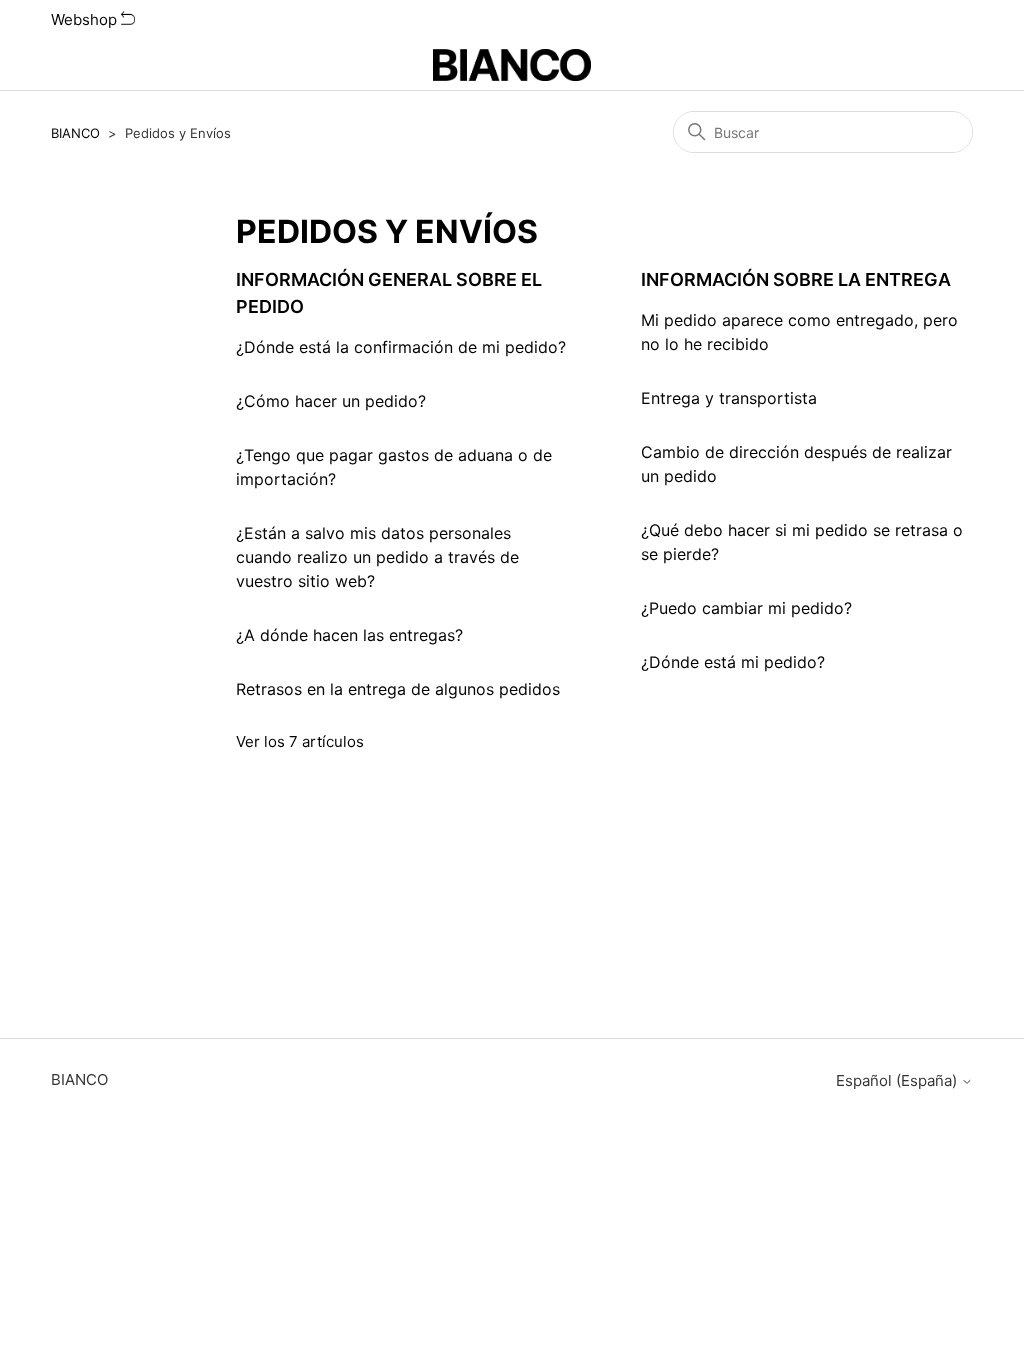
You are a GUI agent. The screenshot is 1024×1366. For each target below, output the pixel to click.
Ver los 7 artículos (300, 741)
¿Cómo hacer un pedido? (331, 401)
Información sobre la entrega (796, 279)
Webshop (86, 19)
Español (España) (898, 1080)
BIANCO (75, 133)
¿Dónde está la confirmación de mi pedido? (401, 347)
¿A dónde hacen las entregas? (349, 635)
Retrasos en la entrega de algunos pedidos (398, 689)
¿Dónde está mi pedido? (733, 662)
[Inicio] (512, 65)
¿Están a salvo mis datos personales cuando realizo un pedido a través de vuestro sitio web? (377, 557)
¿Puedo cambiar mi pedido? (746, 608)
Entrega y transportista (729, 398)
